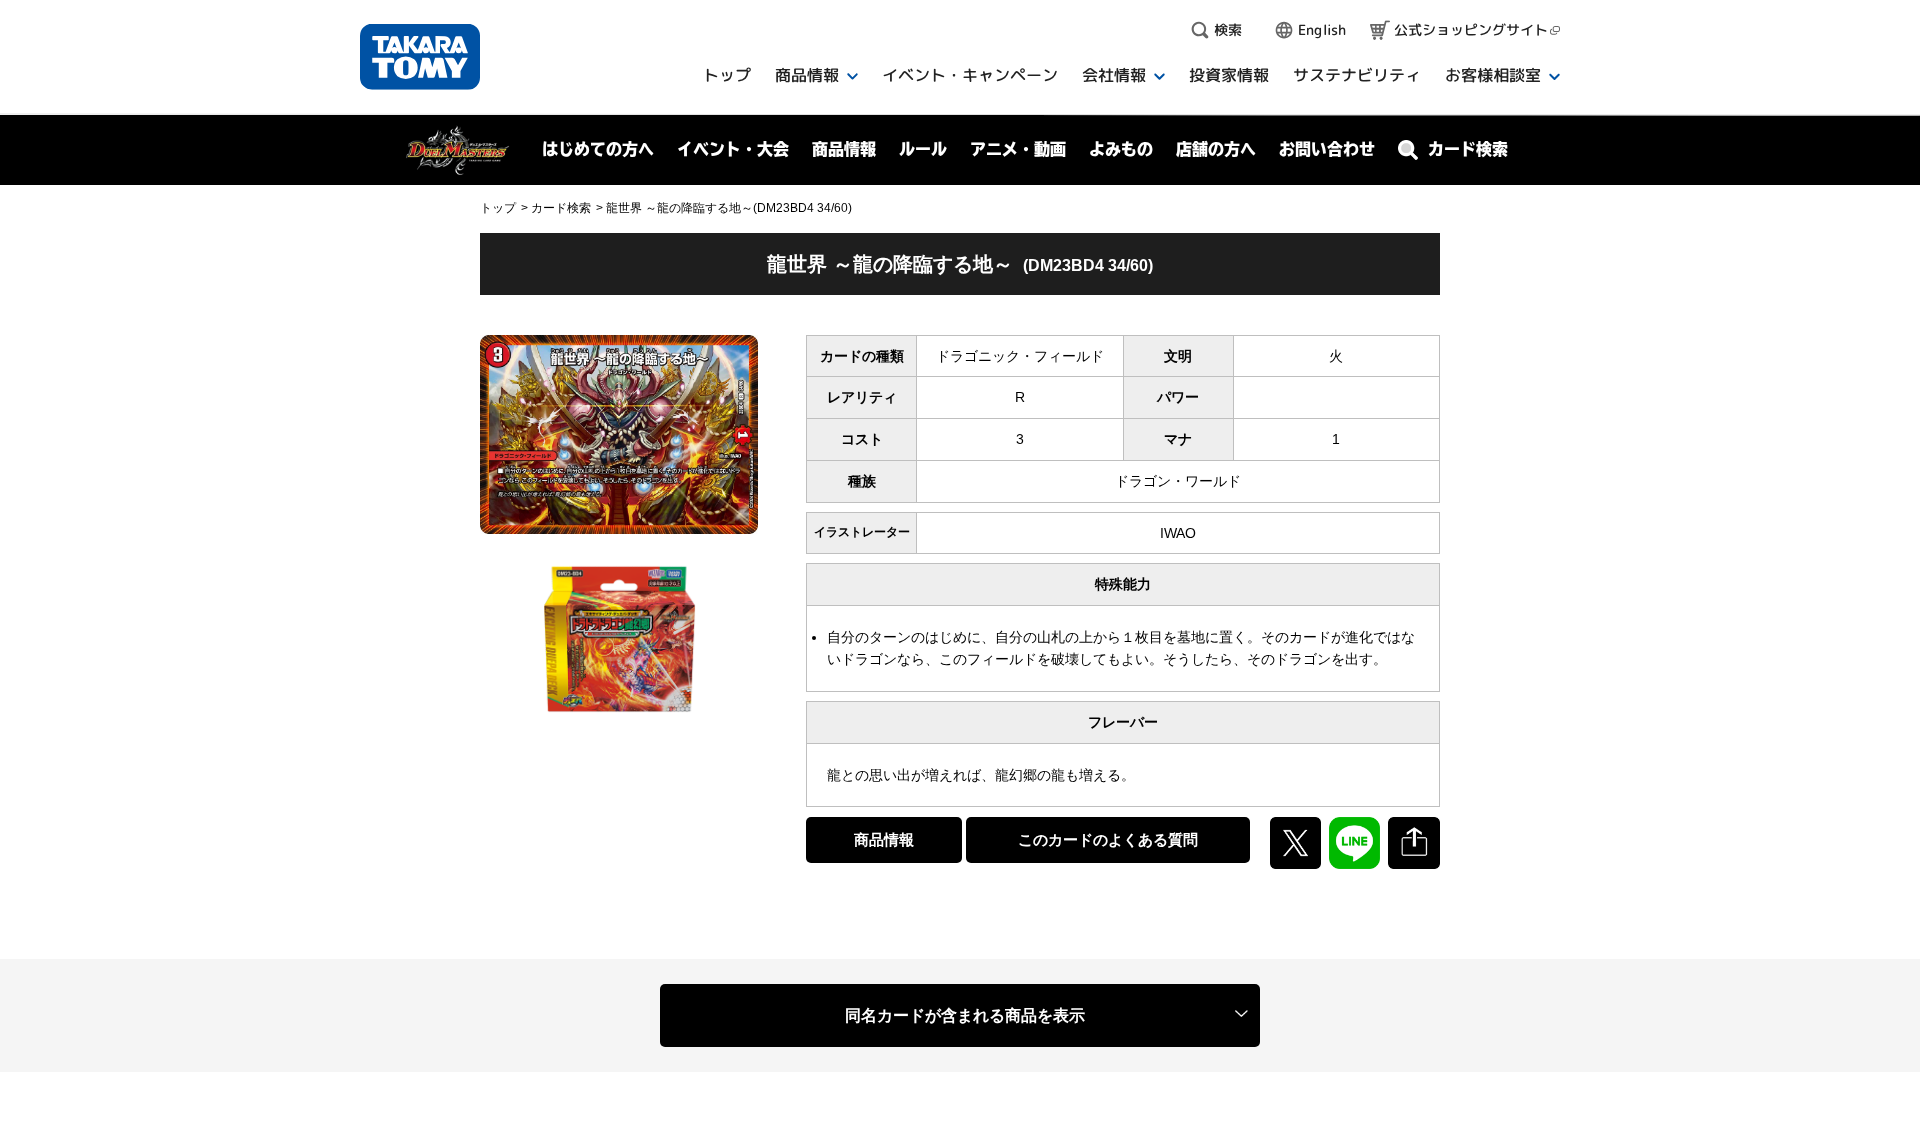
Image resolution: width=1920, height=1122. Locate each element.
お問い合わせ (1327, 149)
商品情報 (884, 839)
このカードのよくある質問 (1108, 839)
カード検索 (561, 208)
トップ (498, 208)
